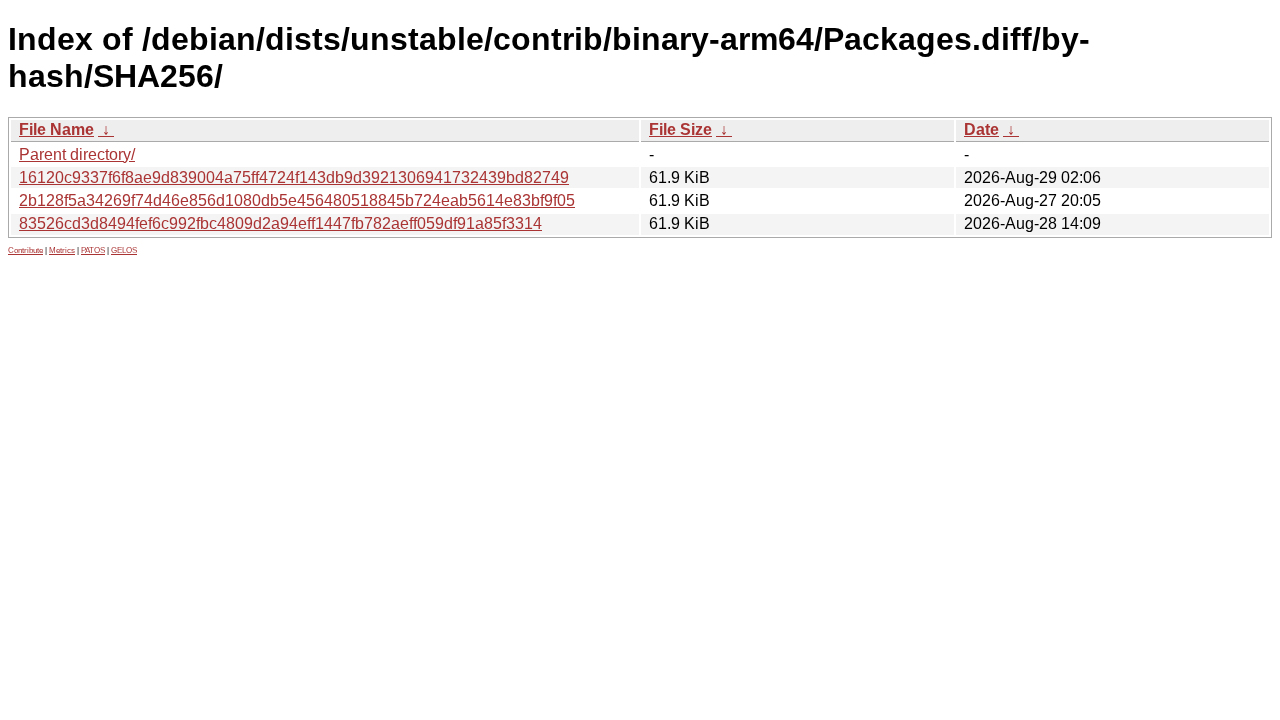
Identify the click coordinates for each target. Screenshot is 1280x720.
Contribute (25, 250)
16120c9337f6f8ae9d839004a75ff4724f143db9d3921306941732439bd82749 (294, 177)
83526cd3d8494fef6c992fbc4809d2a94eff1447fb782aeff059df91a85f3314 (280, 223)
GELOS (124, 250)
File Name (56, 129)
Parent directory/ (77, 154)
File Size (680, 129)
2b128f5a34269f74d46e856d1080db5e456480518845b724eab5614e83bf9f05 (297, 200)
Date (981, 129)
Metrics (62, 250)
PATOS (93, 250)
